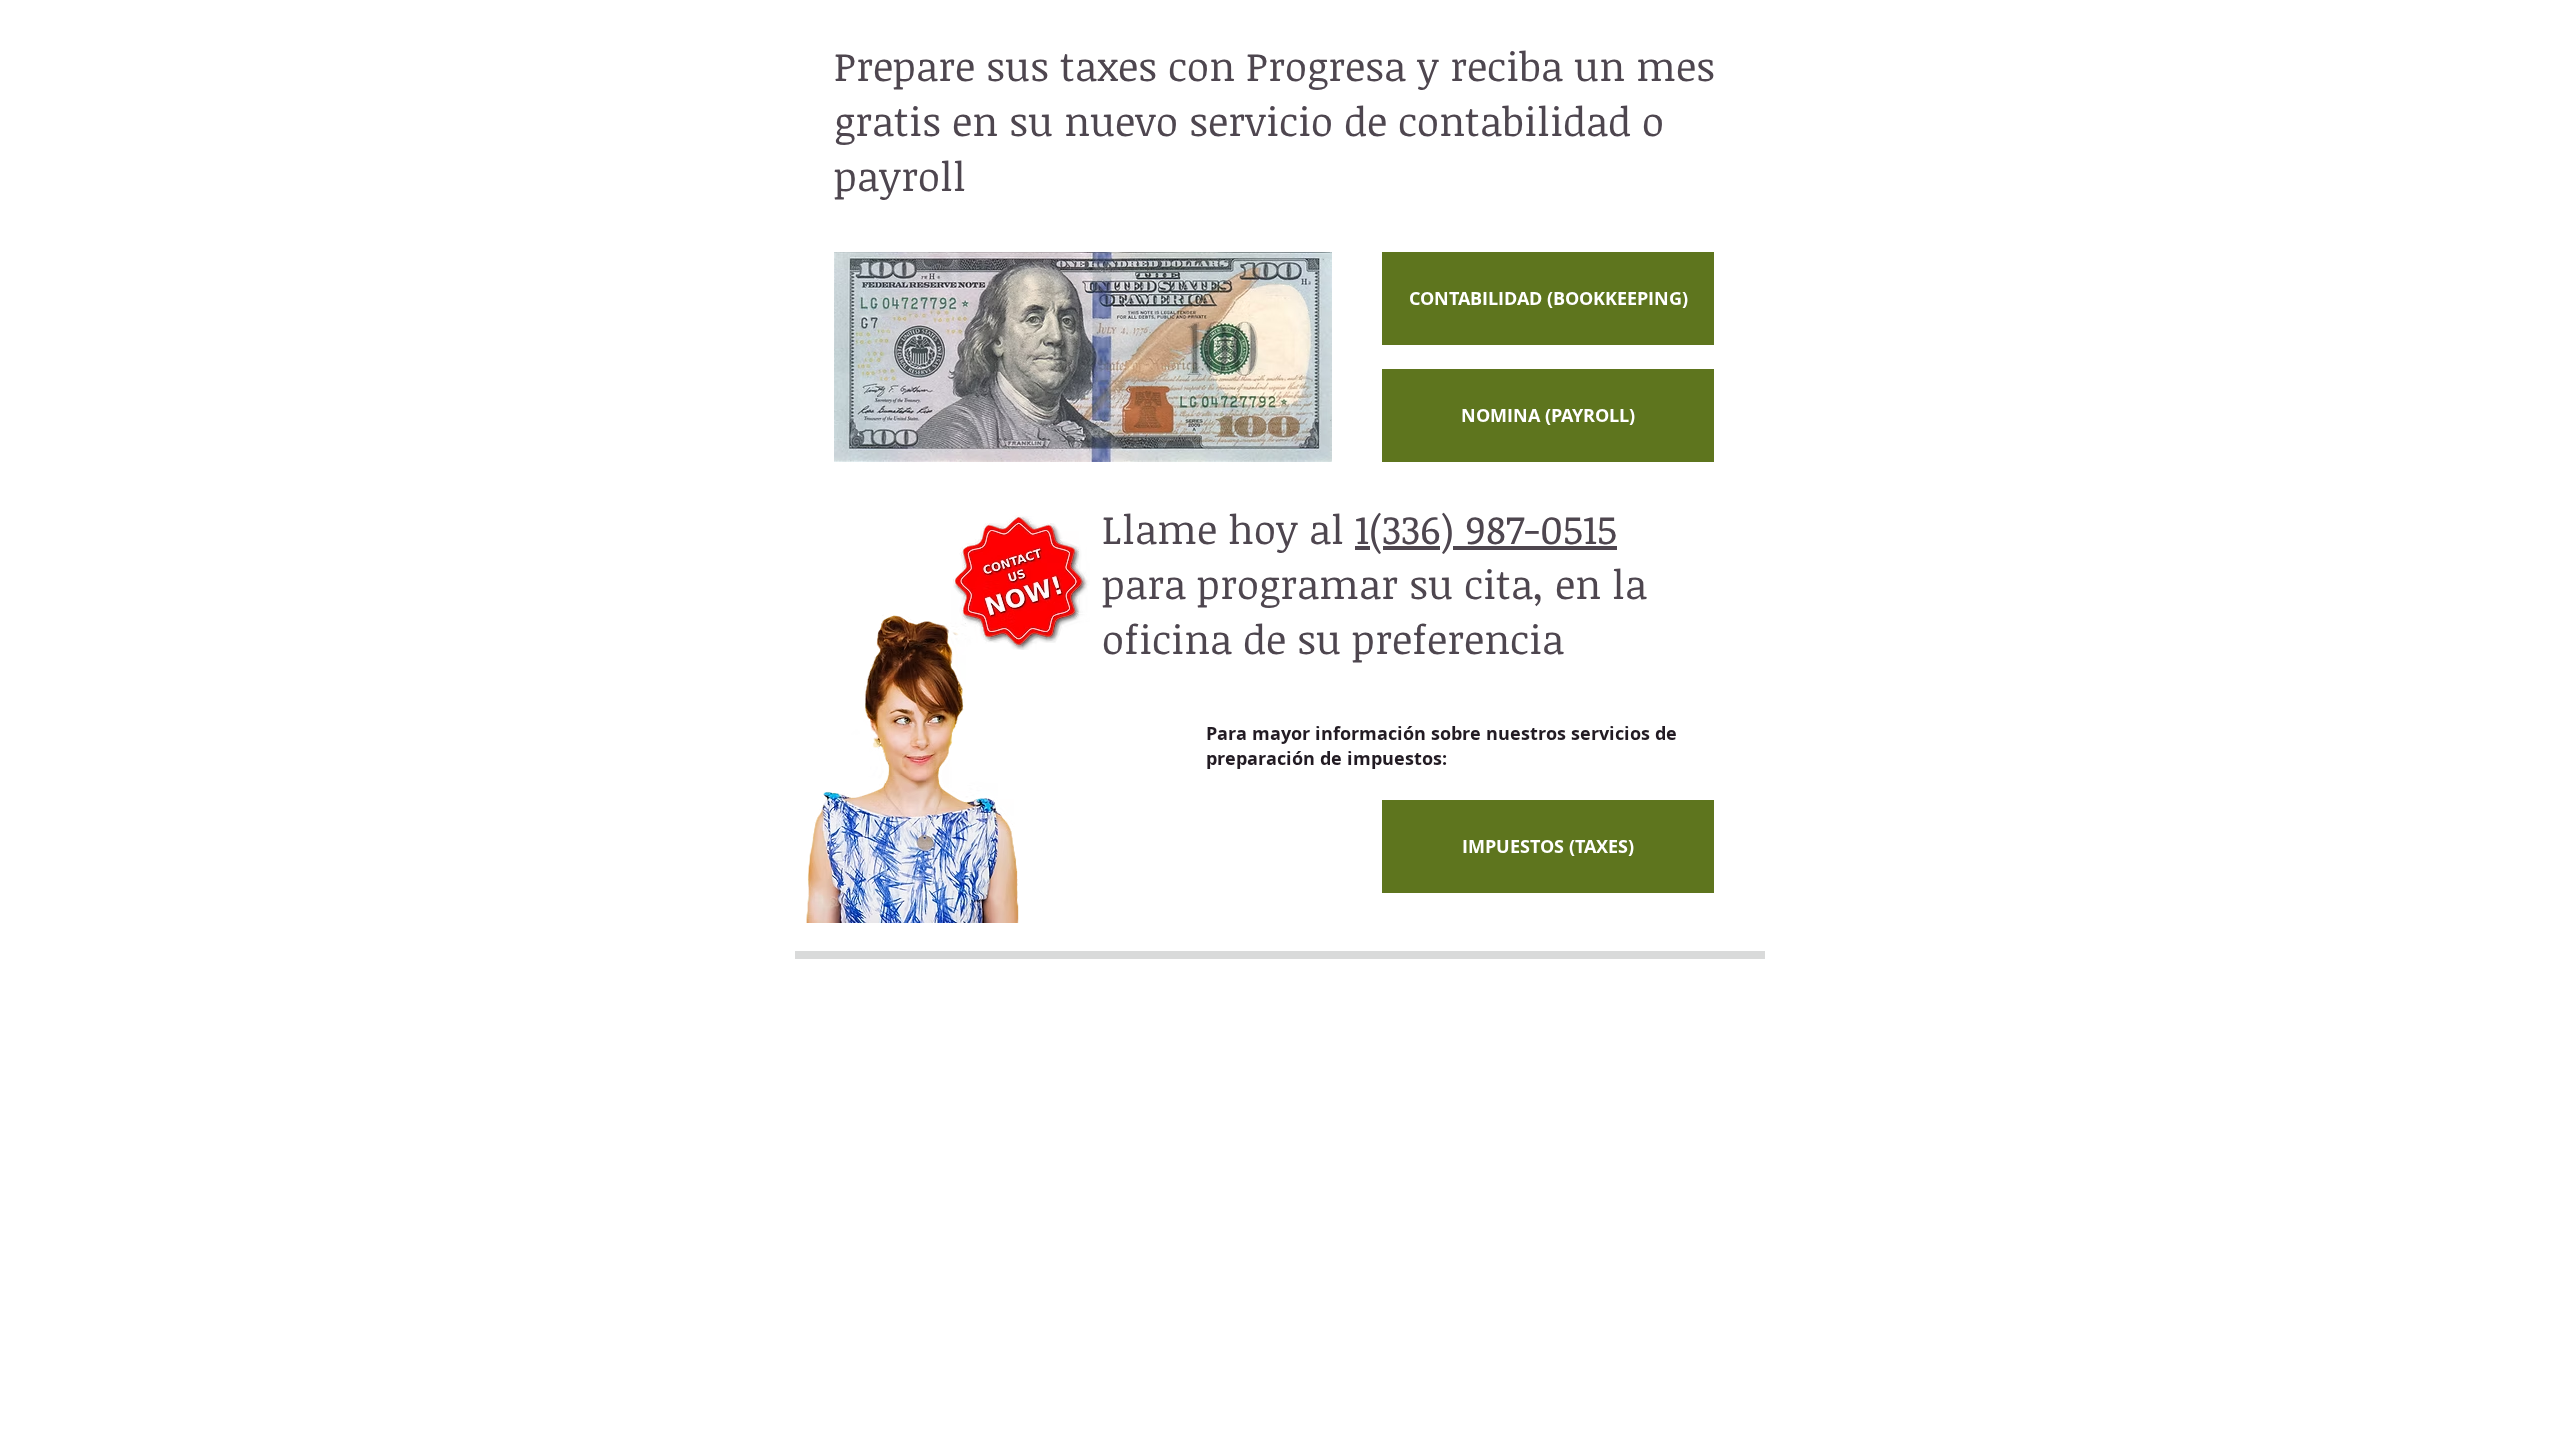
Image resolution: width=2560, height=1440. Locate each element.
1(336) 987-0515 (1486, 528)
